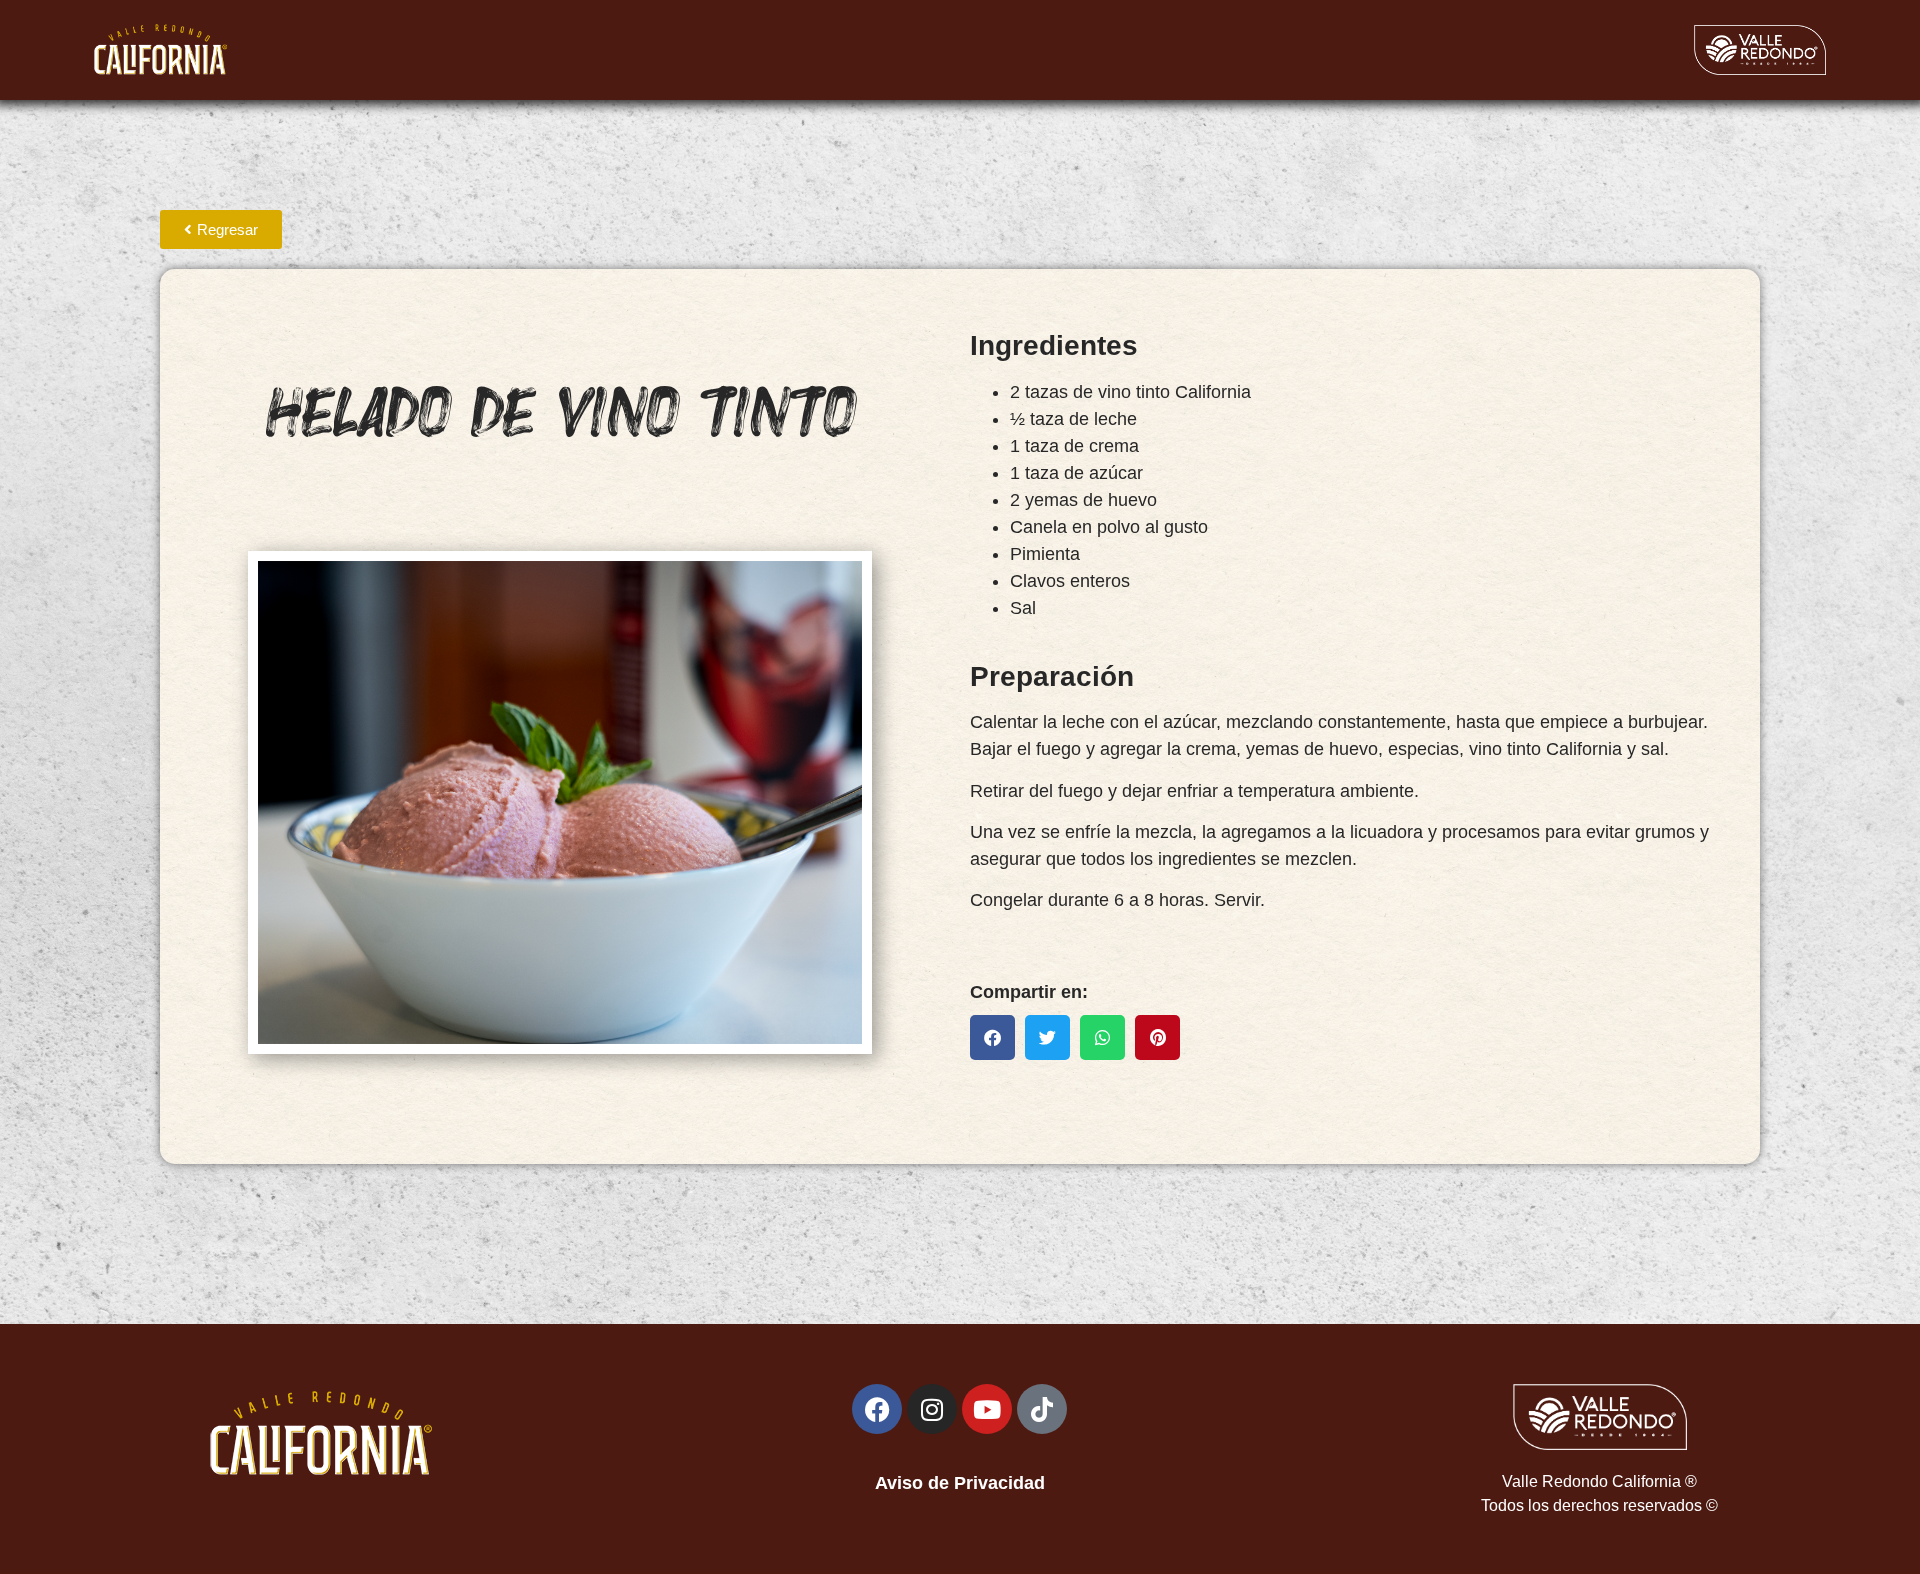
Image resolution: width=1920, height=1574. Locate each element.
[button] (992, 1037)
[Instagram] (932, 1409)
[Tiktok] (1042, 1409)
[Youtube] (987, 1409)
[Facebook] (877, 1409)
